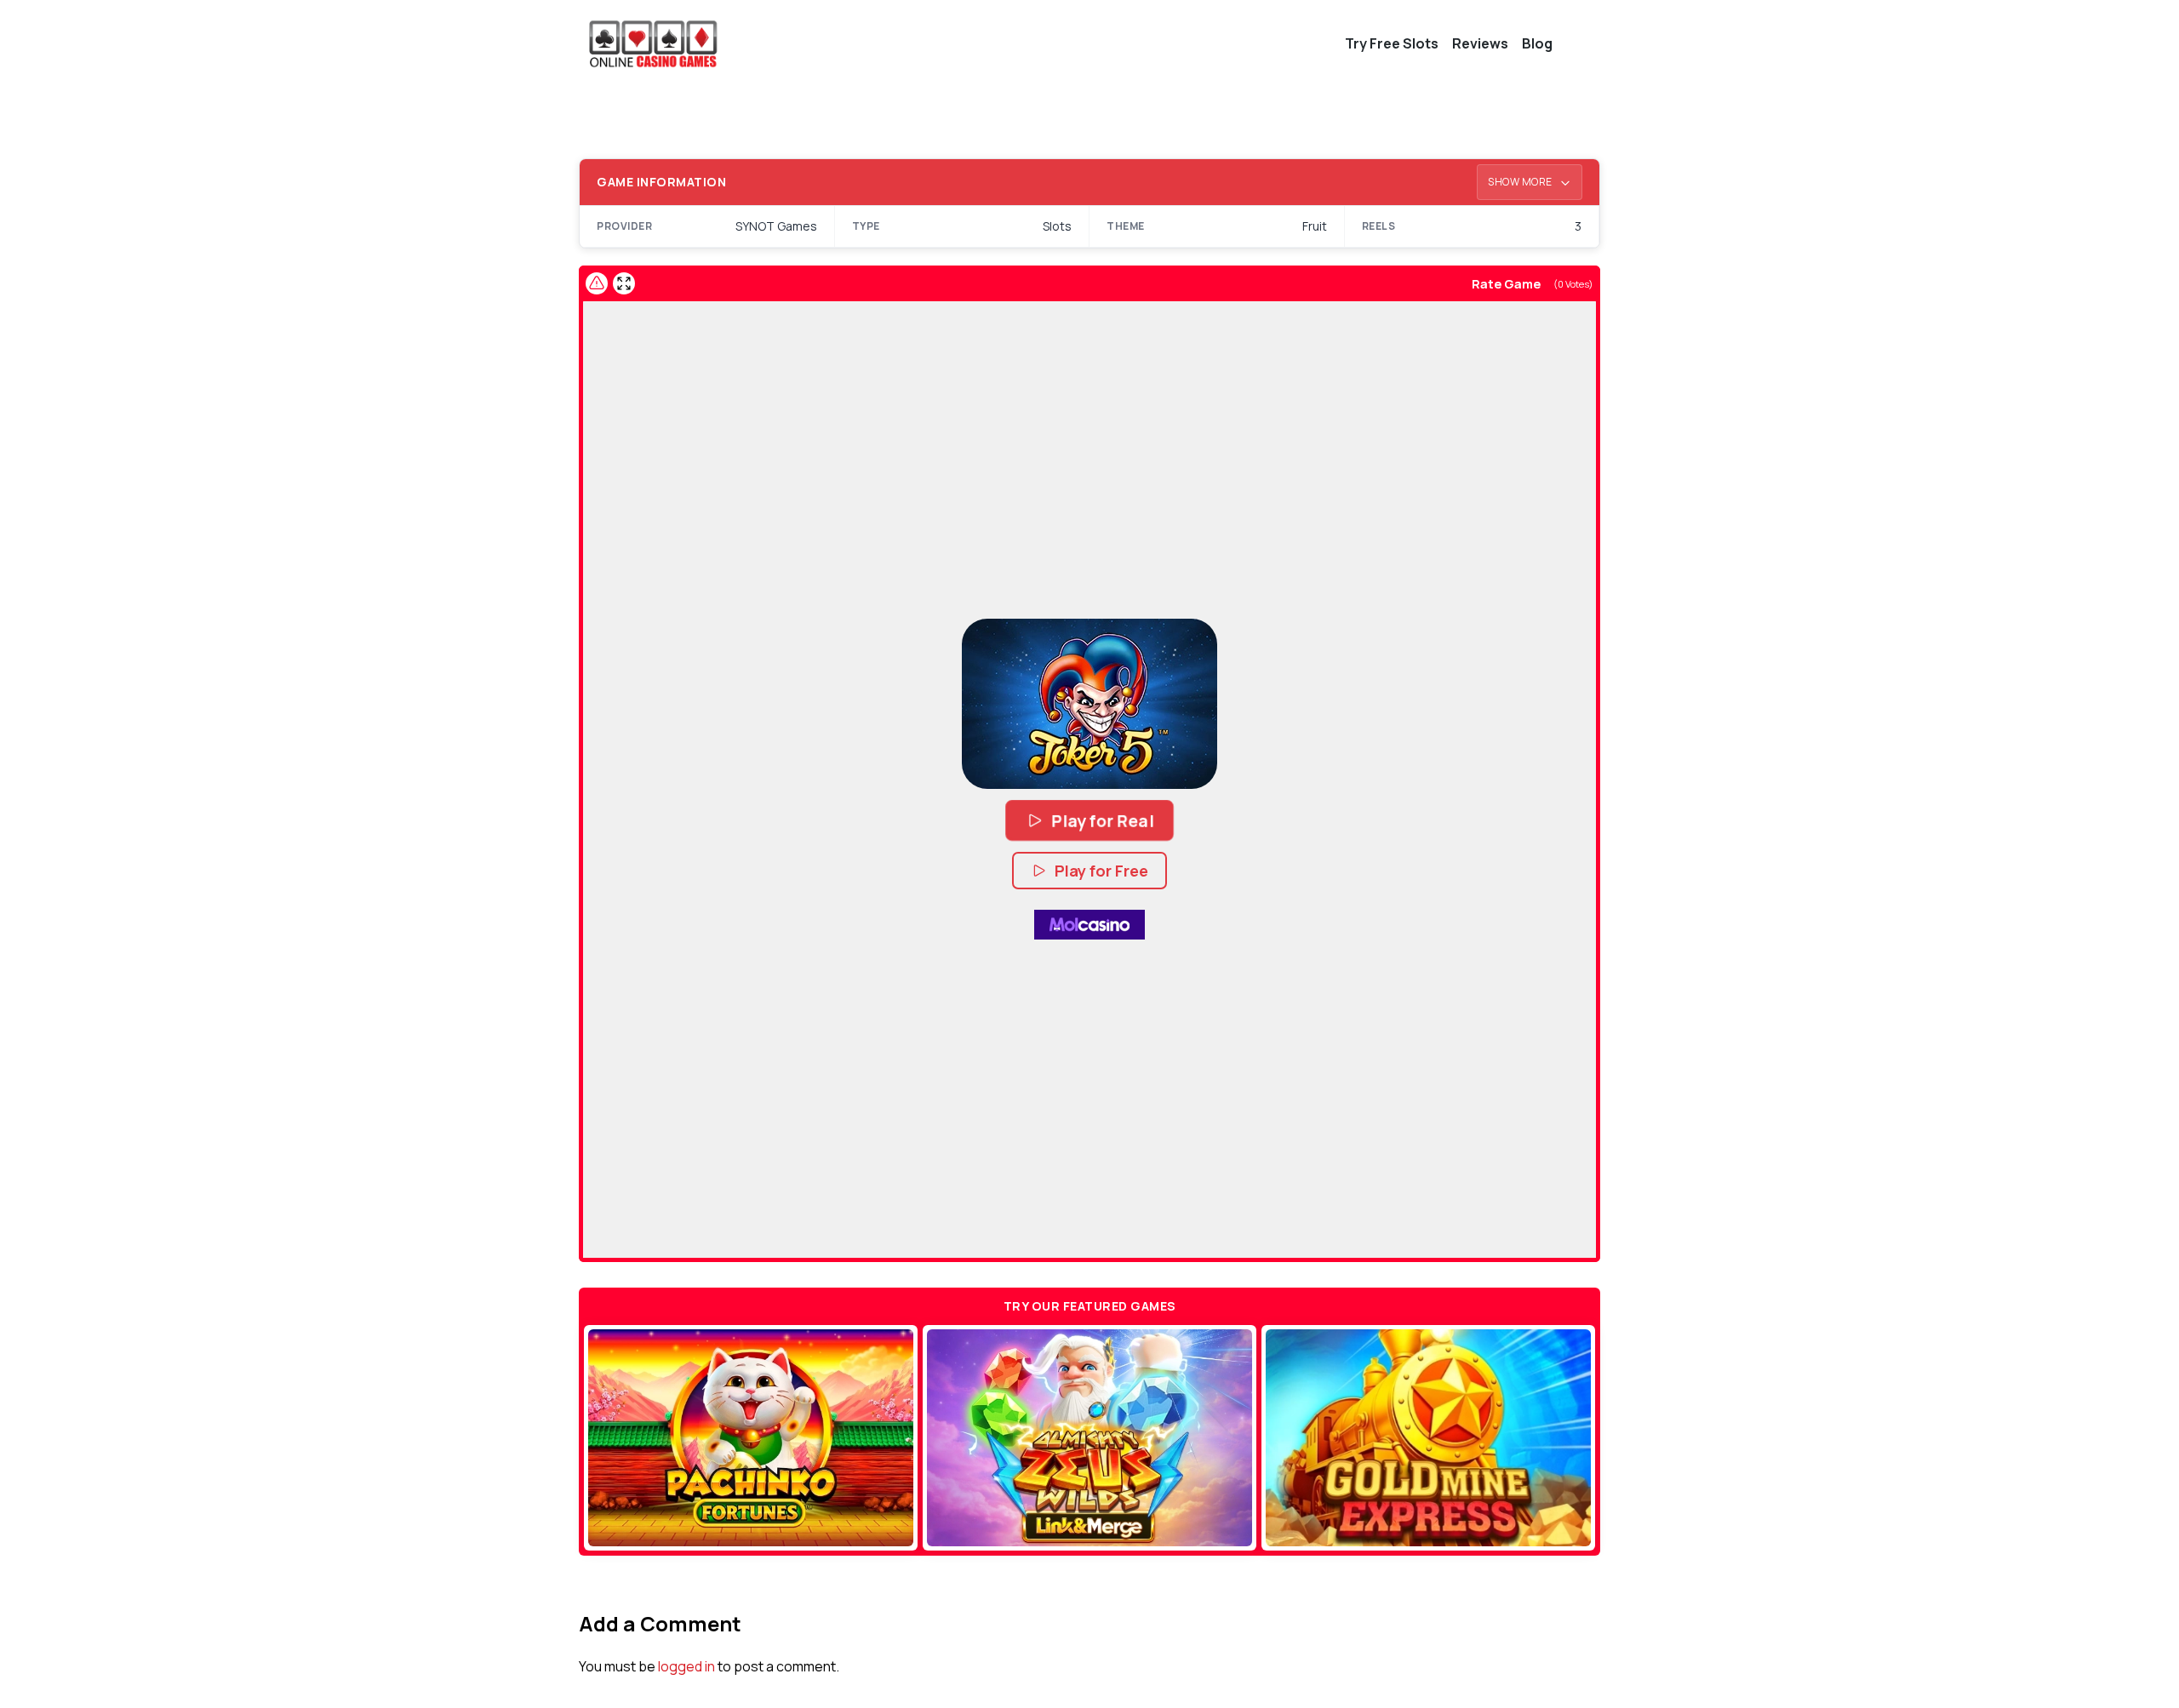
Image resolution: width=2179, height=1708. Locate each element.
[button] (1089, 704)
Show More (1521, 182)
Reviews (1480, 43)
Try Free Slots (1392, 43)
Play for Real (1103, 820)
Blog (1537, 43)
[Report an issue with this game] (597, 283)
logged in (686, 1666)
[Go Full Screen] (624, 283)
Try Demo (751, 1437)
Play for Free (1101, 871)
